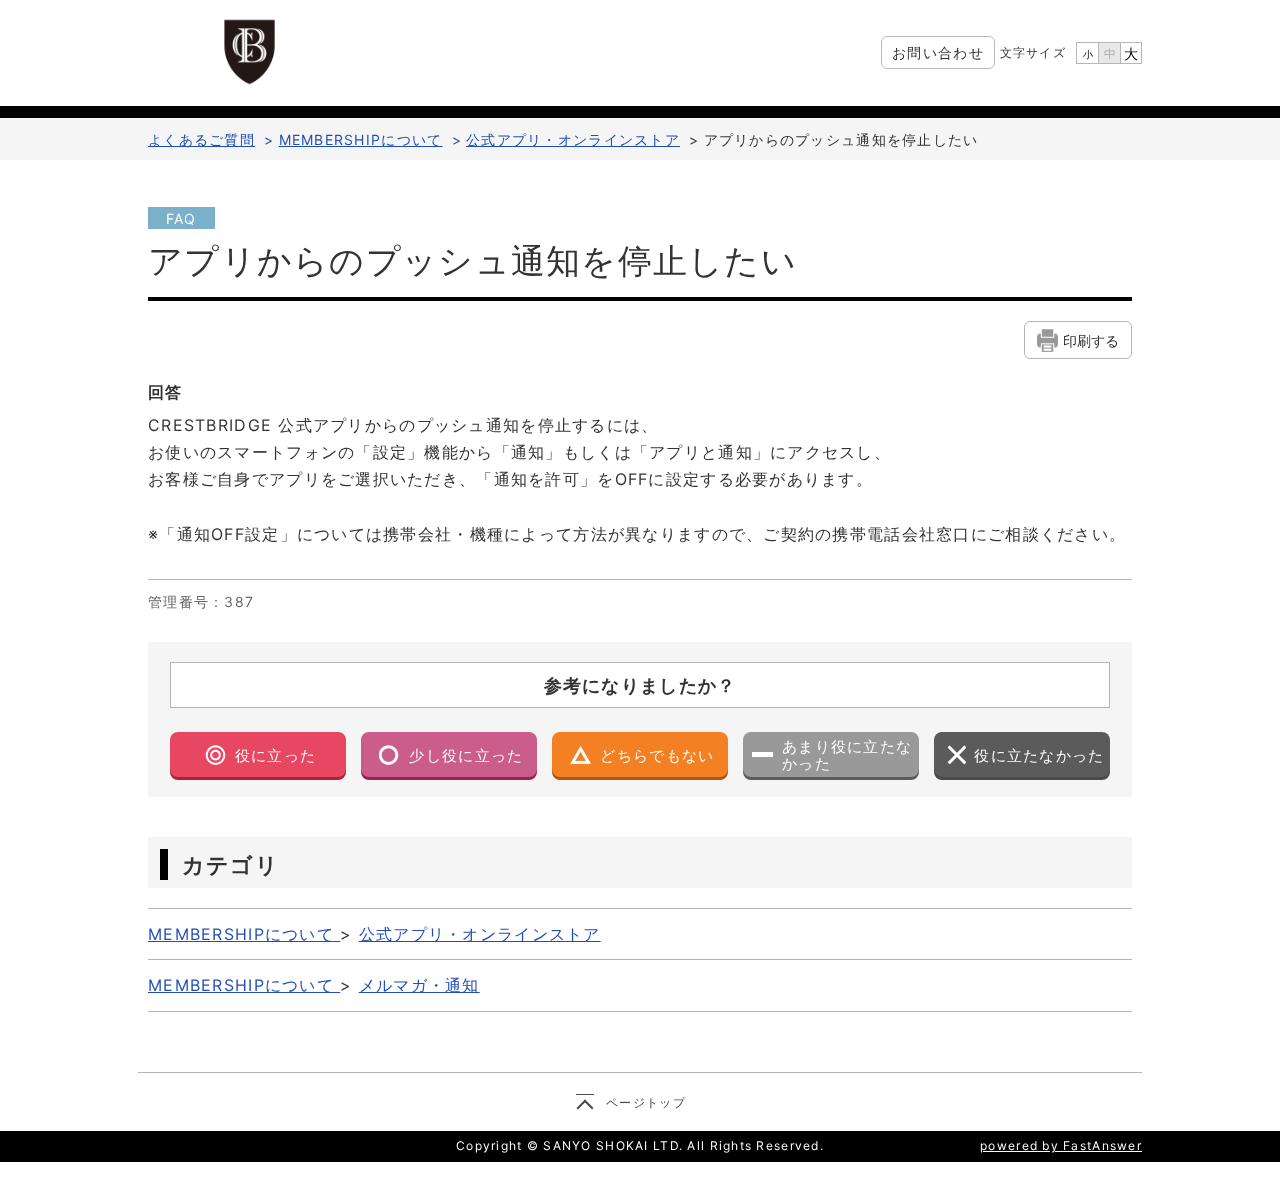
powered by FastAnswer (1061, 1145)
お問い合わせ (938, 52)
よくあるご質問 (201, 139)
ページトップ (646, 1102)
